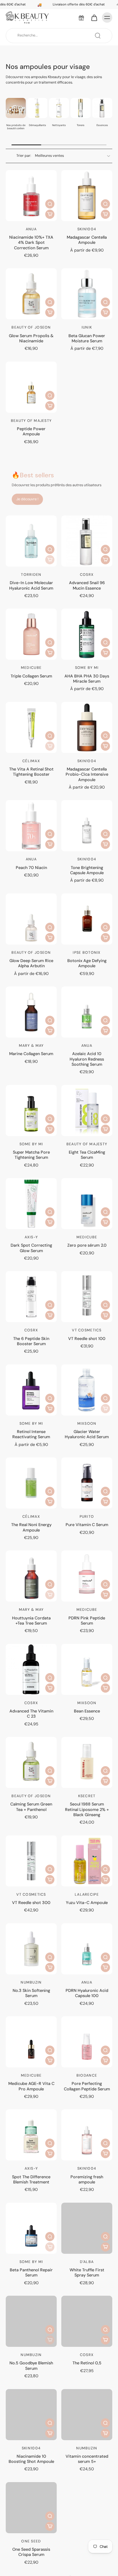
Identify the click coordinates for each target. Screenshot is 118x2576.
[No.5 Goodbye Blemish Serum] (31, 2321)
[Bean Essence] (87, 1669)
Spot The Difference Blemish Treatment (31, 2179)
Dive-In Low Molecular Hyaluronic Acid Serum (31, 585)
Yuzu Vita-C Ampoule (87, 1903)
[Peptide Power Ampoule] (31, 387)
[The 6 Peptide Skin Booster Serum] (31, 1297)
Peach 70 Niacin (31, 868)
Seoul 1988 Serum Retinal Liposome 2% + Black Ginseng (87, 1809)
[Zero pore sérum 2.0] (87, 1204)
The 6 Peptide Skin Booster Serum (31, 1341)
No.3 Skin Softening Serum (31, 1993)
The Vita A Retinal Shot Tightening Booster (31, 772)
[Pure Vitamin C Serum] (87, 1483)
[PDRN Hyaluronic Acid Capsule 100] (87, 1949)
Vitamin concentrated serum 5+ (87, 2459)
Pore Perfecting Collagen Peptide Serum (87, 2086)
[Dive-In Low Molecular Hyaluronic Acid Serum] (31, 541)
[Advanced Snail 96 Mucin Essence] (87, 541)
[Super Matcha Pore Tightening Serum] (31, 1111)
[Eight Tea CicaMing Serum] (87, 1111)
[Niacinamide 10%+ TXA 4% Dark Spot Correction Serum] (31, 196)
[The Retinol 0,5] (87, 2321)
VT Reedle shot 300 (31, 1903)
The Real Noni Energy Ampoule (31, 1527)
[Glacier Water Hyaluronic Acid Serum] (87, 1390)
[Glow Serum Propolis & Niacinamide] (31, 294)
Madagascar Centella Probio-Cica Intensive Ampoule (87, 774)
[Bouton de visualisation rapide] (50, 204)
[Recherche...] (98, 36)
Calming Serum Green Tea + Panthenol (31, 1807)
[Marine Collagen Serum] (31, 1012)
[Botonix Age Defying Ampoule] (87, 919)
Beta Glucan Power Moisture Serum (87, 338)
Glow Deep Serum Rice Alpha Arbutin (31, 963)
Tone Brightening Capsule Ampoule (87, 870)
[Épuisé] (50, 560)
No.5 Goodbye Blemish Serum (31, 2365)
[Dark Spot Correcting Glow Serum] (31, 1204)
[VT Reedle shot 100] (87, 1297)
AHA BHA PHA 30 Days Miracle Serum (87, 679)
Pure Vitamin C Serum (87, 1525)
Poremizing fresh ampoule (87, 2179)
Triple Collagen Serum (31, 676)
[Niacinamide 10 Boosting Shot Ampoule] (31, 2415)
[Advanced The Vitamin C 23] (31, 1669)
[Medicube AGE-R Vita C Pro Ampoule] (31, 2042)
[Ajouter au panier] (50, 214)
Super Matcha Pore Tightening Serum (31, 1155)
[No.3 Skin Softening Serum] (31, 1949)
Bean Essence (87, 1711)
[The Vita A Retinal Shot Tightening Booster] (31, 727)
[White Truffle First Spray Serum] (87, 2228)
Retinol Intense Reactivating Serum (31, 1434)
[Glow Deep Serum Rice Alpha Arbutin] (31, 919)
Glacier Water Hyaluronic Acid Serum (87, 1434)
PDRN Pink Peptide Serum (87, 1621)
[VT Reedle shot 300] (31, 1861)
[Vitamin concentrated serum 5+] (87, 2415)
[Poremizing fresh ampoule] (87, 2135)
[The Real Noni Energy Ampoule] (31, 1483)
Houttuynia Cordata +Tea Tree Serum (31, 1621)
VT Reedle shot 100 (87, 1339)
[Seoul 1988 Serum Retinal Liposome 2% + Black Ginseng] (87, 1762)
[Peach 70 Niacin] (31, 826)
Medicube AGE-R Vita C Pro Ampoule (31, 2086)
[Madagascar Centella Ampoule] (87, 196)
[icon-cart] (94, 18)
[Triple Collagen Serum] (31, 634)
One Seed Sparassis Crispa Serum (31, 2552)
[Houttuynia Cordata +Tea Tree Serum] (31, 1576)
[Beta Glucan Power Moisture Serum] (87, 294)
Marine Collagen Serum (31, 1054)
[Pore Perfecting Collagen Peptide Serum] (87, 2042)
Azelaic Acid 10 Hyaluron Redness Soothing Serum (87, 1059)
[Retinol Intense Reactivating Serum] (31, 1390)
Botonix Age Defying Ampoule (87, 963)
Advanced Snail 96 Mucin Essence (87, 585)
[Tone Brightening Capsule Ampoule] (87, 826)
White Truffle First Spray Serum (87, 2272)
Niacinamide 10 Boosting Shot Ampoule (31, 2459)
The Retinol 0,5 (87, 2363)
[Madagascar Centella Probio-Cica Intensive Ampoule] (87, 727)
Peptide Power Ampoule (31, 431)
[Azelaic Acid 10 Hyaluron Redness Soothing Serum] (87, 1012)
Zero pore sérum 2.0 (87, 1245)
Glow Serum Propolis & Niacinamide (31, 338)
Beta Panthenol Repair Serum (31, 2272)
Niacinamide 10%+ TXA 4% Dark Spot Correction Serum (31, 243)
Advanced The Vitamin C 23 (31, 1714)
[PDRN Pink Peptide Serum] (87, 1576)
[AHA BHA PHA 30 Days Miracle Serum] (87, 634)
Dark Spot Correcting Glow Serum (31, 1248)
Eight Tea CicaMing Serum (87, 1155)
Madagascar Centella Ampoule (87, 240)
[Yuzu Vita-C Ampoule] (87, 1861)
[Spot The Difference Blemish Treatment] (31, 2135)
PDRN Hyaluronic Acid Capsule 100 (87, 1993)
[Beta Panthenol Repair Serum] (31, 2228)
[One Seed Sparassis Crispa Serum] (31, 2508)
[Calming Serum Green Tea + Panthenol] (31, 1762)
